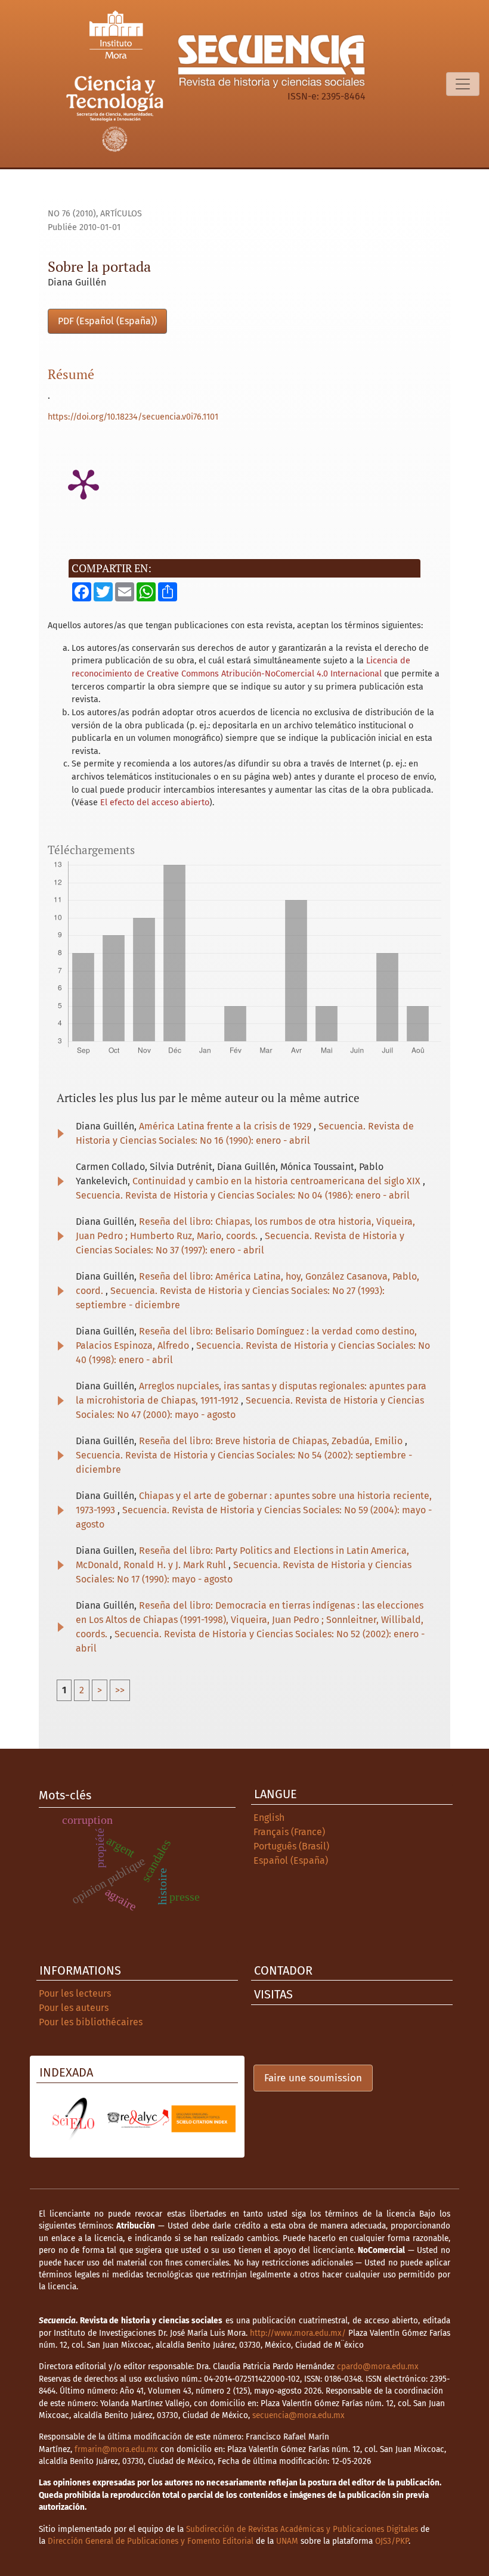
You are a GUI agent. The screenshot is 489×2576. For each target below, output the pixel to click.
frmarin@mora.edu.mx (116, 2449)
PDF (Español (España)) (107, 321)
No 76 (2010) (72, 214)
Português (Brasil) (291, 1846)
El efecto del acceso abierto (155, 803)
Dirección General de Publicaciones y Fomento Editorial (151, 2541)
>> (120, 1690)
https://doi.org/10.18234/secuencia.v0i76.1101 (133, 417)
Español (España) (291, 1860)
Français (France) (289, 1832)
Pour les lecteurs (75, 1993)
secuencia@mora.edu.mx (298, 2415)
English (269, 1818)
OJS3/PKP (392, 2541)
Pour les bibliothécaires (91, 2022)
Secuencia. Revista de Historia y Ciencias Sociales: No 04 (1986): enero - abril (243, 1195)
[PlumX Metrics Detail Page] (83, 483)
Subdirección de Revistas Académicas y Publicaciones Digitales (302, 2529)
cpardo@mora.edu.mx (378, 2366)
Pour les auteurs (74, 2008)
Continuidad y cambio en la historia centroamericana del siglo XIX (278, 1181)
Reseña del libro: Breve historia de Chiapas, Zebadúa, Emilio (272, 1441)
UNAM (287, 2541)
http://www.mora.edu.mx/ (298, 2333)
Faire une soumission (313, 2078)
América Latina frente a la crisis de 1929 (226, 1126)
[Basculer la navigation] (463, 84)
